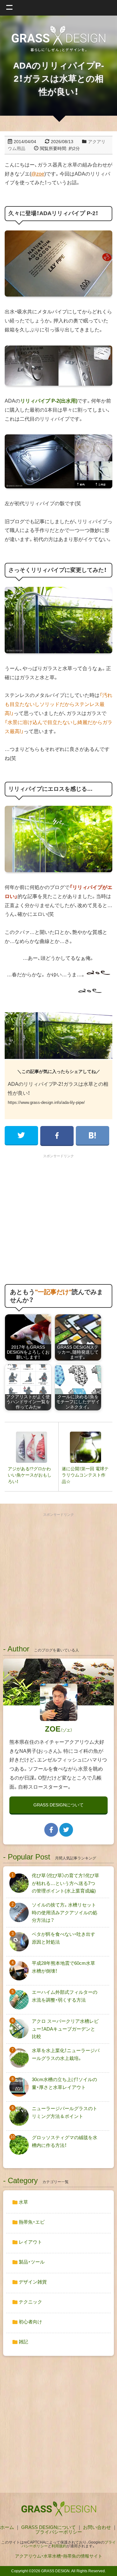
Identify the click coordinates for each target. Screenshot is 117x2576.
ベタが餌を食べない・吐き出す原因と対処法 (63, 1938)
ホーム (7, 2527)
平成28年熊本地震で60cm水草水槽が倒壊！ (63, 1967)
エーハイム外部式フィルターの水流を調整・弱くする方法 (65, 1996)
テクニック (30, 2302)
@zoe (38, 174)
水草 (23, 2202)
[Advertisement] (58, 1219)
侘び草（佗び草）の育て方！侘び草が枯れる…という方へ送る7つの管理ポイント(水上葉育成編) (66, 1883)
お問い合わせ (97, 2527)
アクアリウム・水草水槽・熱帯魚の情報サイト (59, 2556)
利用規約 (59, 2546)
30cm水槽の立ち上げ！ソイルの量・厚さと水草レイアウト (64, 2083)
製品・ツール (31, 2262)
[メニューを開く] (58, 8)
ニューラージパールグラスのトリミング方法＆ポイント (65, 2112)
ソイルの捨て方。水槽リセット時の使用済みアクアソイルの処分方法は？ (65, 1912)
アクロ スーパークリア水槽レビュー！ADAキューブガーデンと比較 (65, 2029)
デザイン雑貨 (32, 2282)
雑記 (23, 2342)
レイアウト (30, 2242)
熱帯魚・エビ (31, 2222)
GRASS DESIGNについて (58, 1805)
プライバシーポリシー (59, 2532)
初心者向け (30, 2322)
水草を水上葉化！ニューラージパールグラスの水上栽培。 (66, 2054)
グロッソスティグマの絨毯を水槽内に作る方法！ (65, 2141)
